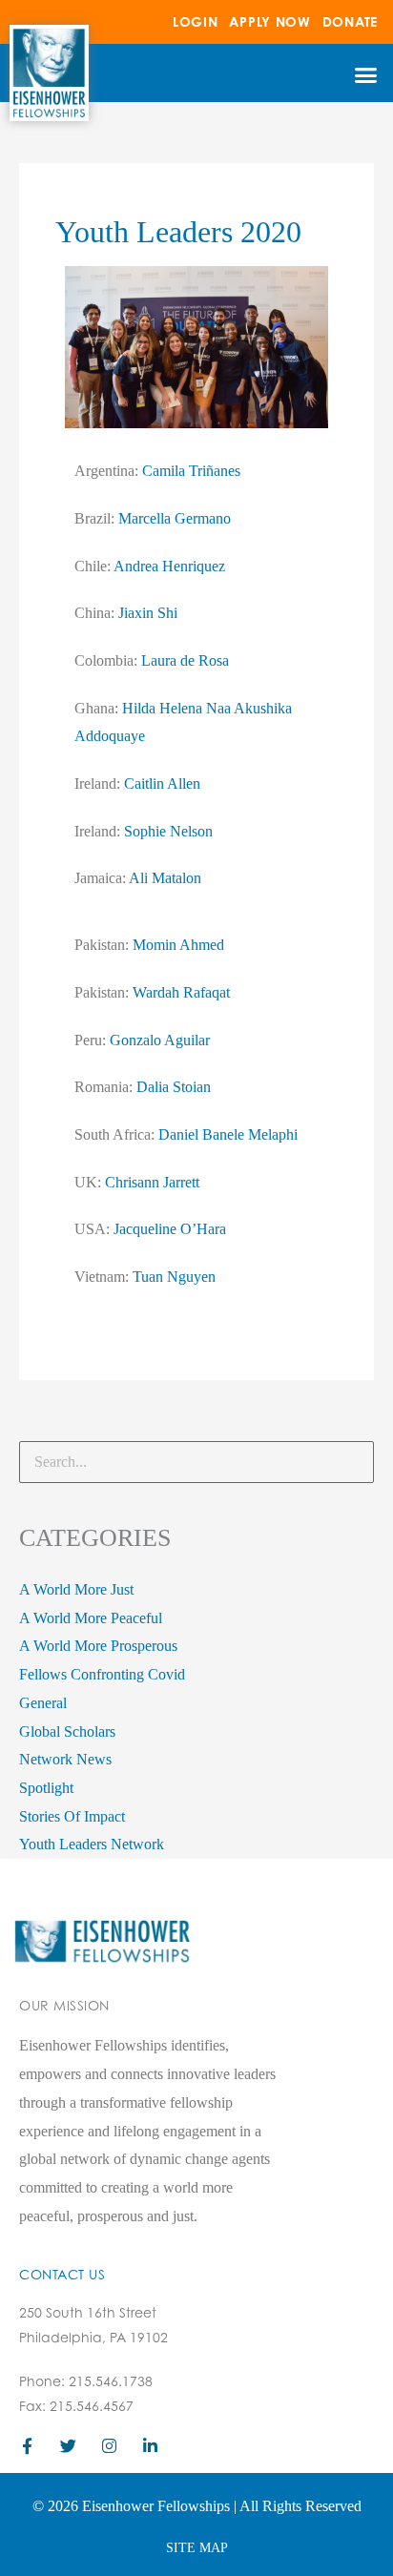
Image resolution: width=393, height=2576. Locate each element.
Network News (65, 1759)
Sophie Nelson (168, 831)
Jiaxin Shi (148, 613)
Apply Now (269, 21)
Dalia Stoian (174, 1087)
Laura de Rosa (185, 660)
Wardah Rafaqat (181, 992)
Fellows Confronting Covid (102, 1674)
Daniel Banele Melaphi (228, 1134)
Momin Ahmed (178, 945)
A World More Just (76, 1589)
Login (196, 21)
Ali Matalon (165, 878)
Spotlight (46, 1788)
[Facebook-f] (27, 2446)
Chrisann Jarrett (152, 1182)
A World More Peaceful (91, 1618)
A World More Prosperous (98, 1646)
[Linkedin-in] (150, 2446)
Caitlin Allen (162, 783)
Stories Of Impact (72, 1816)
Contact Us (62, 2274)
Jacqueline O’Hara (170, 1229)
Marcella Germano (175, 518)
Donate (350, 21)
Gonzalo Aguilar (160, 1040)
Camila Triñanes (191, 471)
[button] (365, 75)
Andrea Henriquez (169, 566)
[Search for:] (196, 1462)
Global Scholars (67, 1731)
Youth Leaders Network (92, 1844)
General (43, 1703)
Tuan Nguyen (174, 1277)
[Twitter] (68, 2446)
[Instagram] (109, 2446)
